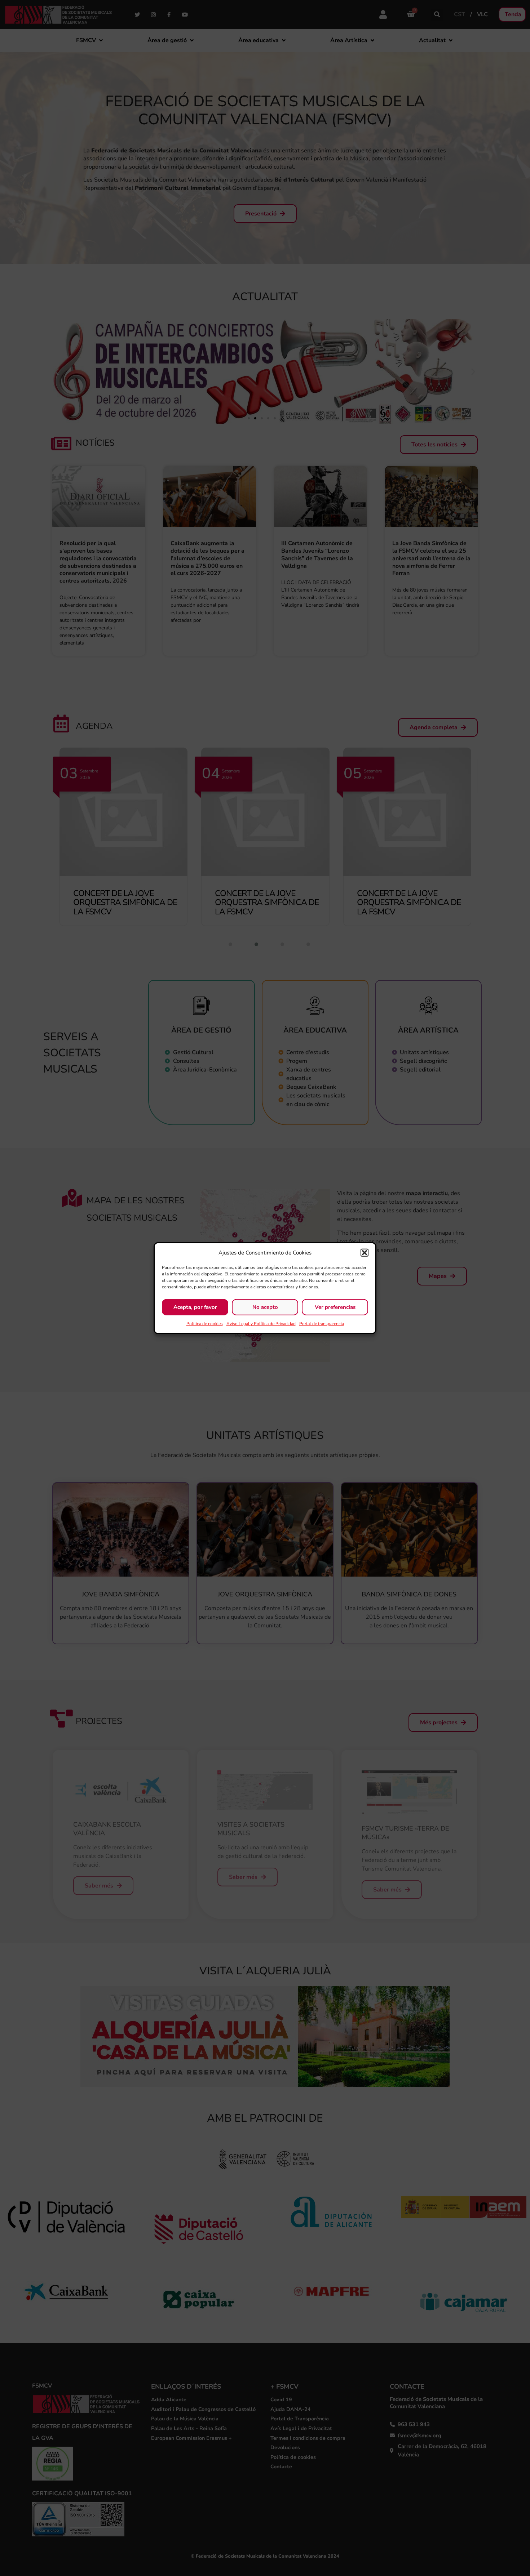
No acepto (265, 1307)
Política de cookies (205, 1323)
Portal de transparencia (322, 1323)
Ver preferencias (335, 1307)
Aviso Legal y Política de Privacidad (261, 1323)
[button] (365, 1253)
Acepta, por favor (195, 1307)
